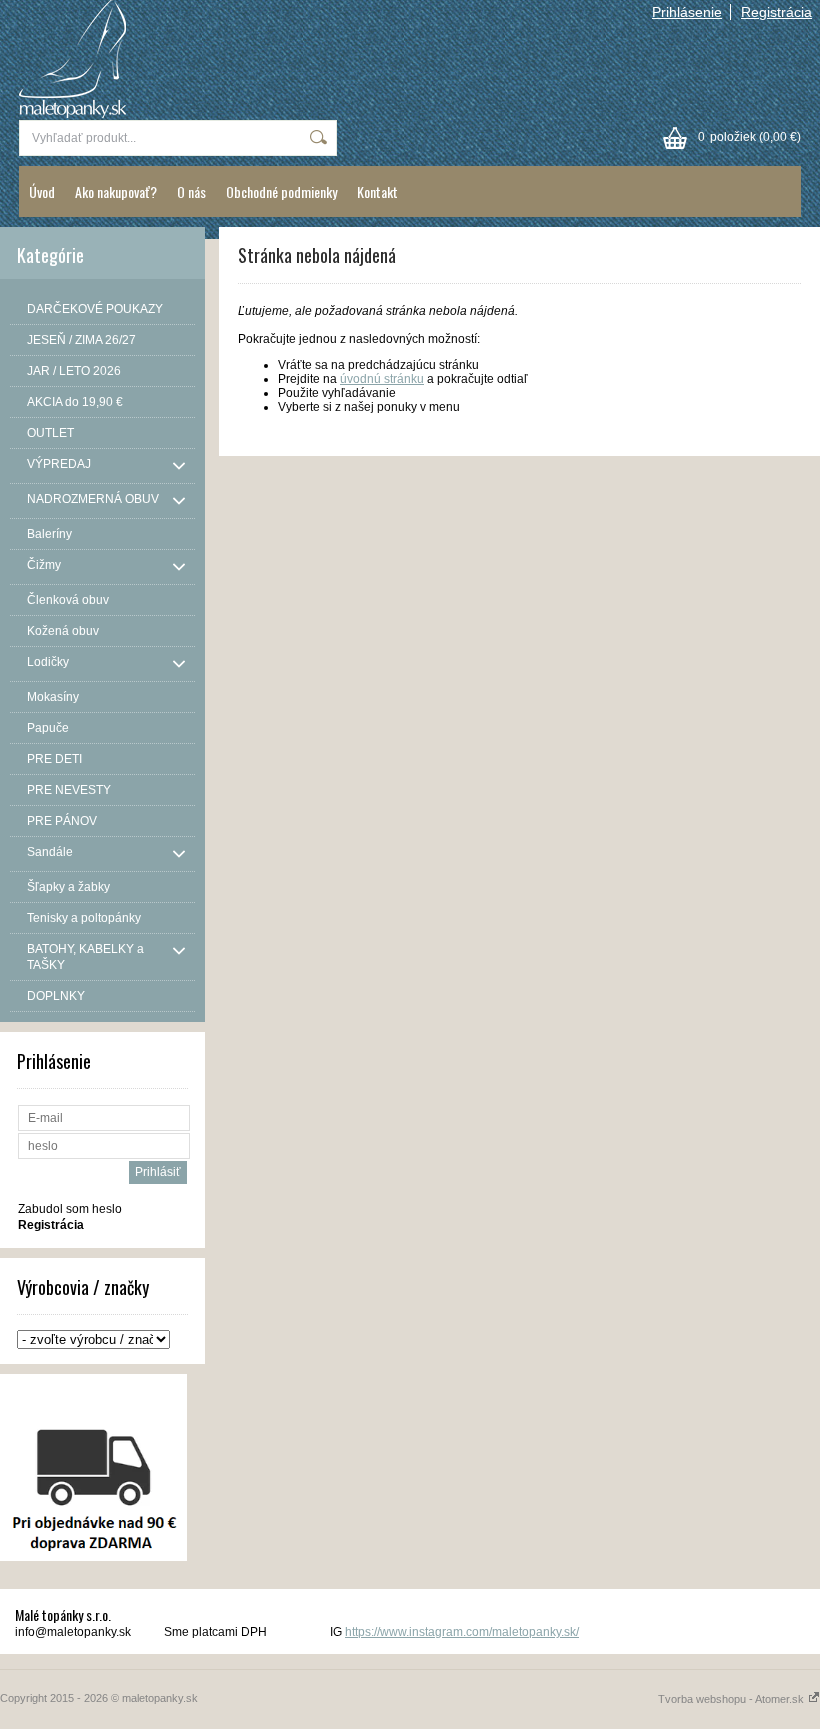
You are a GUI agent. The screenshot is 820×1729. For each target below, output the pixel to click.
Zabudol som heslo (70, 1209)
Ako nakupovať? (116, 191)
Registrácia (776, 12)
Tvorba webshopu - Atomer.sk (732, 1699)
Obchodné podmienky (281, 191)
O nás (191, 191)
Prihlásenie (687, 12)
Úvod (42, 191)
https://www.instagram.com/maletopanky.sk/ (462, 1632)
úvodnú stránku (382, 379)
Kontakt (377, 191)
